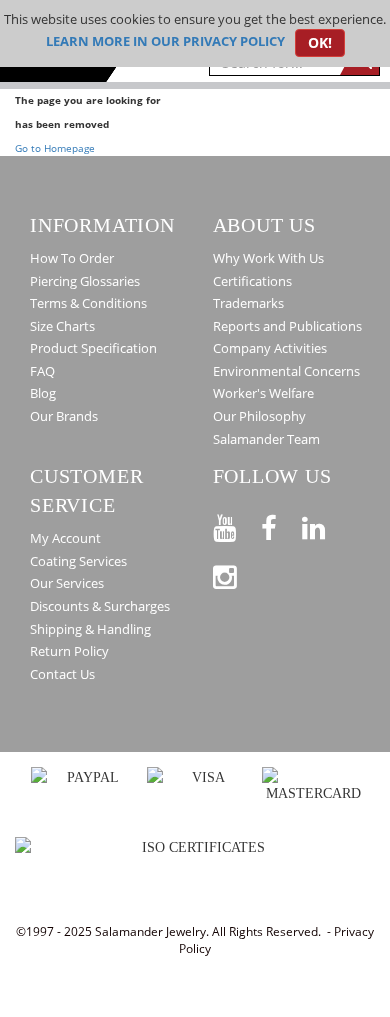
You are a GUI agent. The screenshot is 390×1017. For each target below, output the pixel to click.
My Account (65, 538)
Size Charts (62, 326)
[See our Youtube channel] (237, 524)
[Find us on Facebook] (281, 524)
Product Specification (93, 348)
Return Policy (69, 651)
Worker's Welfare (263, 393)
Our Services (67, 583)
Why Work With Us (268, 258)
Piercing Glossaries (85, 281)
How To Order (72, 258)
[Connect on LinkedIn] (326, 524)
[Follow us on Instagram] (237, 573)
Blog (43, 393)
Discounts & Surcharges (100, 606)
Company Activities (270, 348)
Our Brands (64, 416)
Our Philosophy (259, 416)
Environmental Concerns (286, 371)
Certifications (252, 281)
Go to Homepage (55, 148)
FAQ (42, 371)
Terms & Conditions (88, 303)
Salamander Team (266, 439)
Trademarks (248, 303)
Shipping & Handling (90, 629)
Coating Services (78, 561)
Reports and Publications (287, 326)
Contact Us (62, 674)
